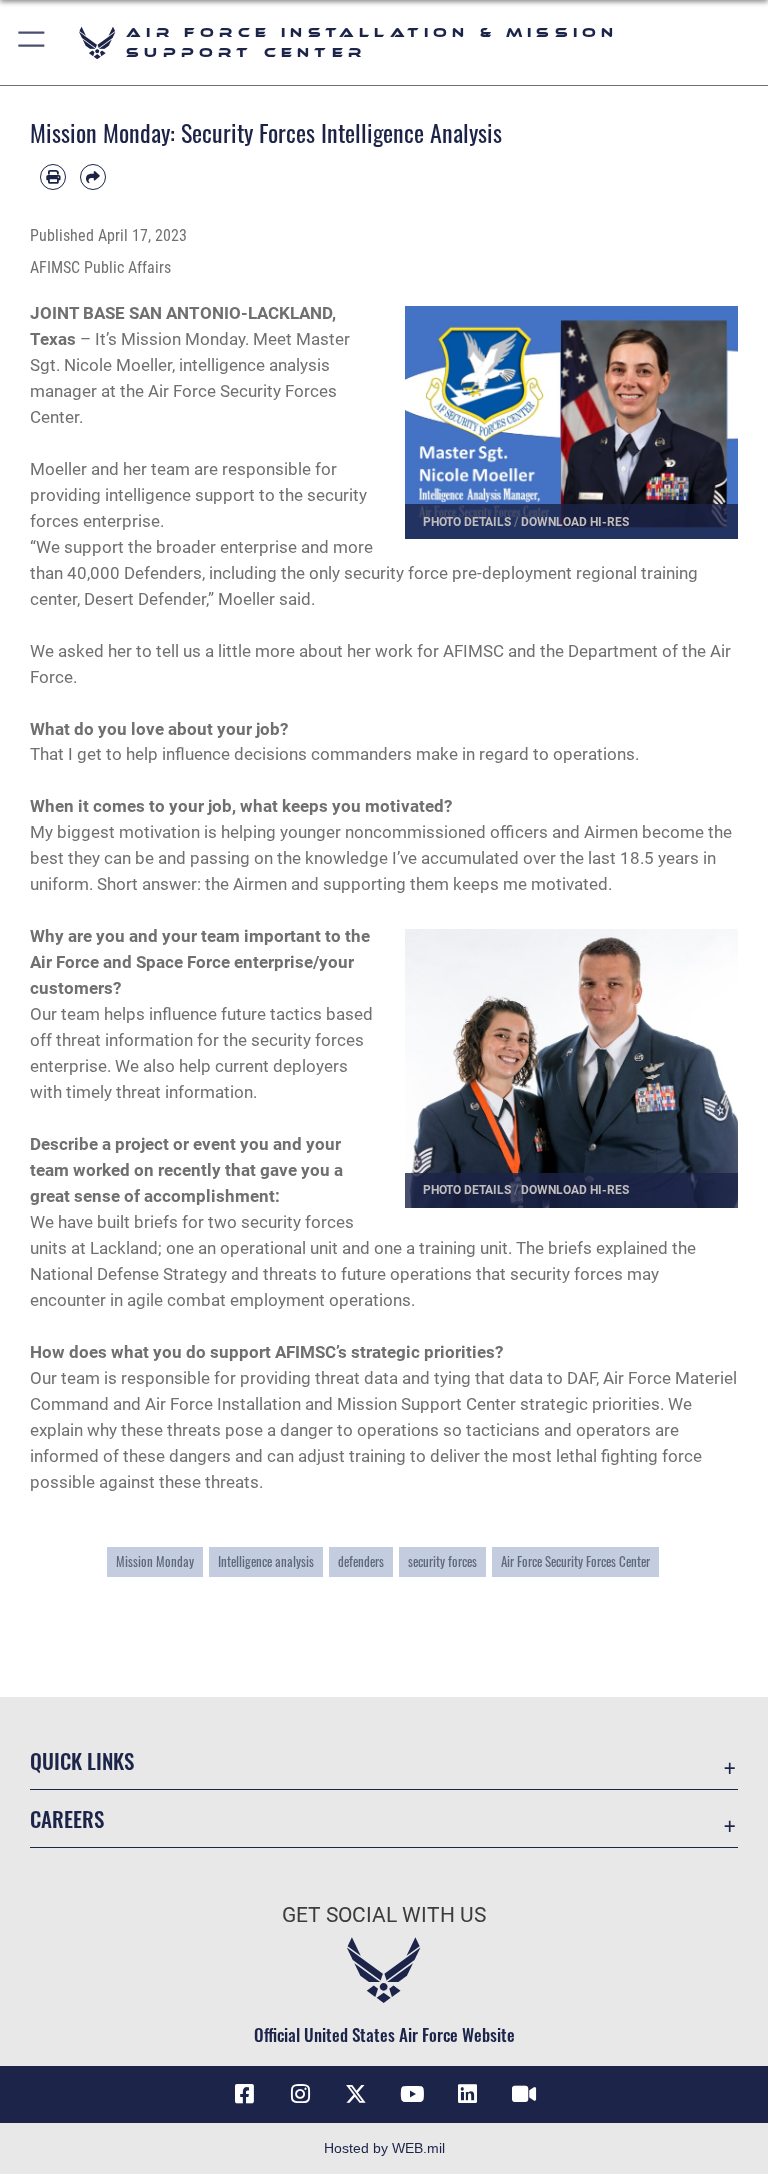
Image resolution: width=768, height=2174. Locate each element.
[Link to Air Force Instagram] (300, 2094)
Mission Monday (155, 1561)
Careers (67, 1818)
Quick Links (82, 1760)
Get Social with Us (384, 1915)
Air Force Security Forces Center (575, 1561)
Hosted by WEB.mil (384, 2148)
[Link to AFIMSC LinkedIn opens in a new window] (468, 2094)
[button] (32, 42)
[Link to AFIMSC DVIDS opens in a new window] (524, 2094)
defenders (361, 1561)
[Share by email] (93, 177)
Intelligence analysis (266, 1561)
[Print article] (53, 177)
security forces (442, 1561)
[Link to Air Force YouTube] (412, 2094)
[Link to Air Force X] (356, 2094)
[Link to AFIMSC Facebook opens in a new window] (244, 2094)
